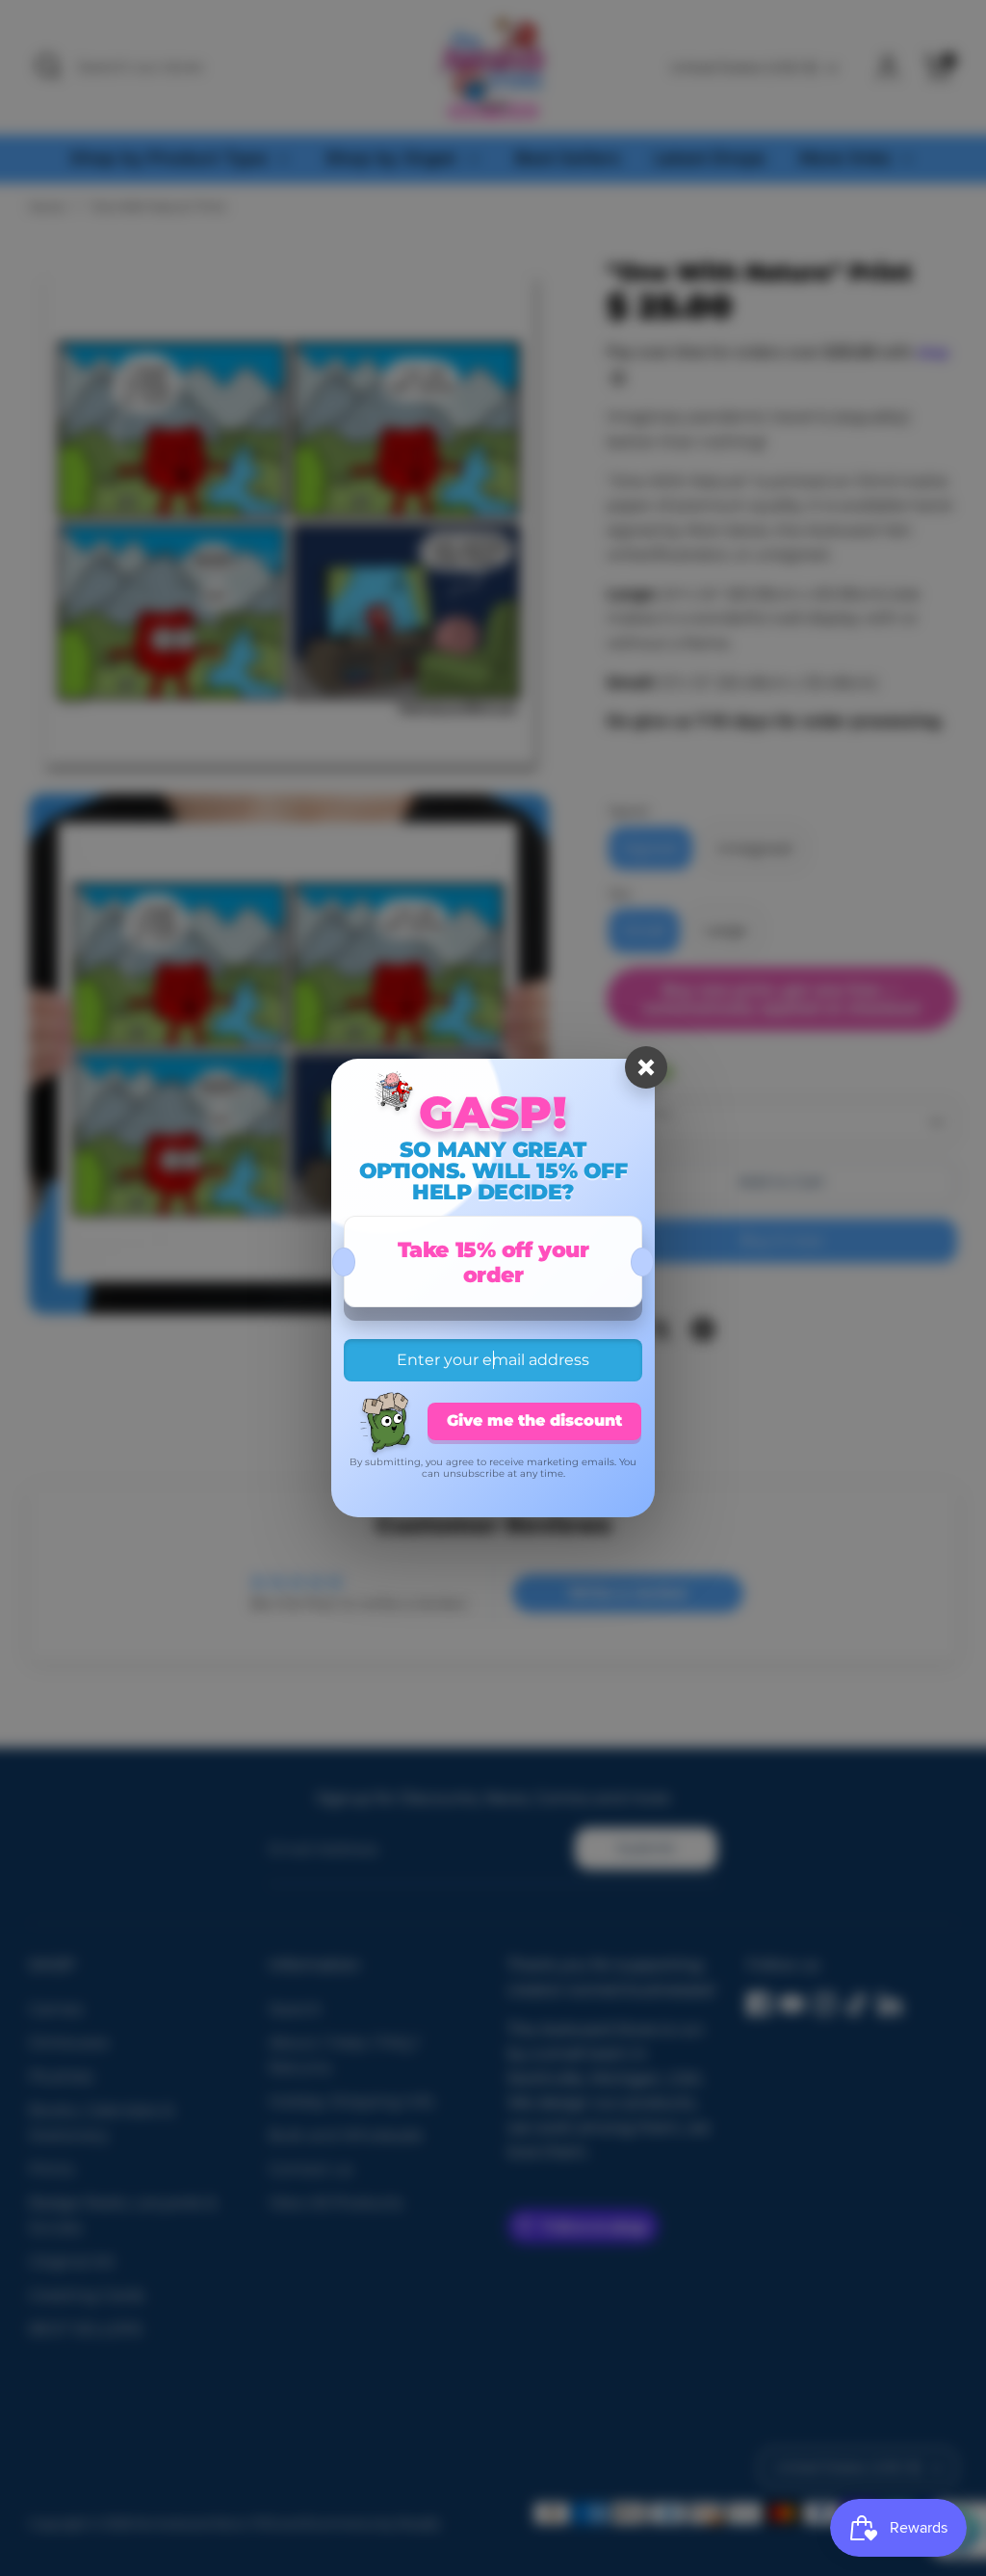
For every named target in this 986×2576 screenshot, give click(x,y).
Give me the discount (534, 1420)
